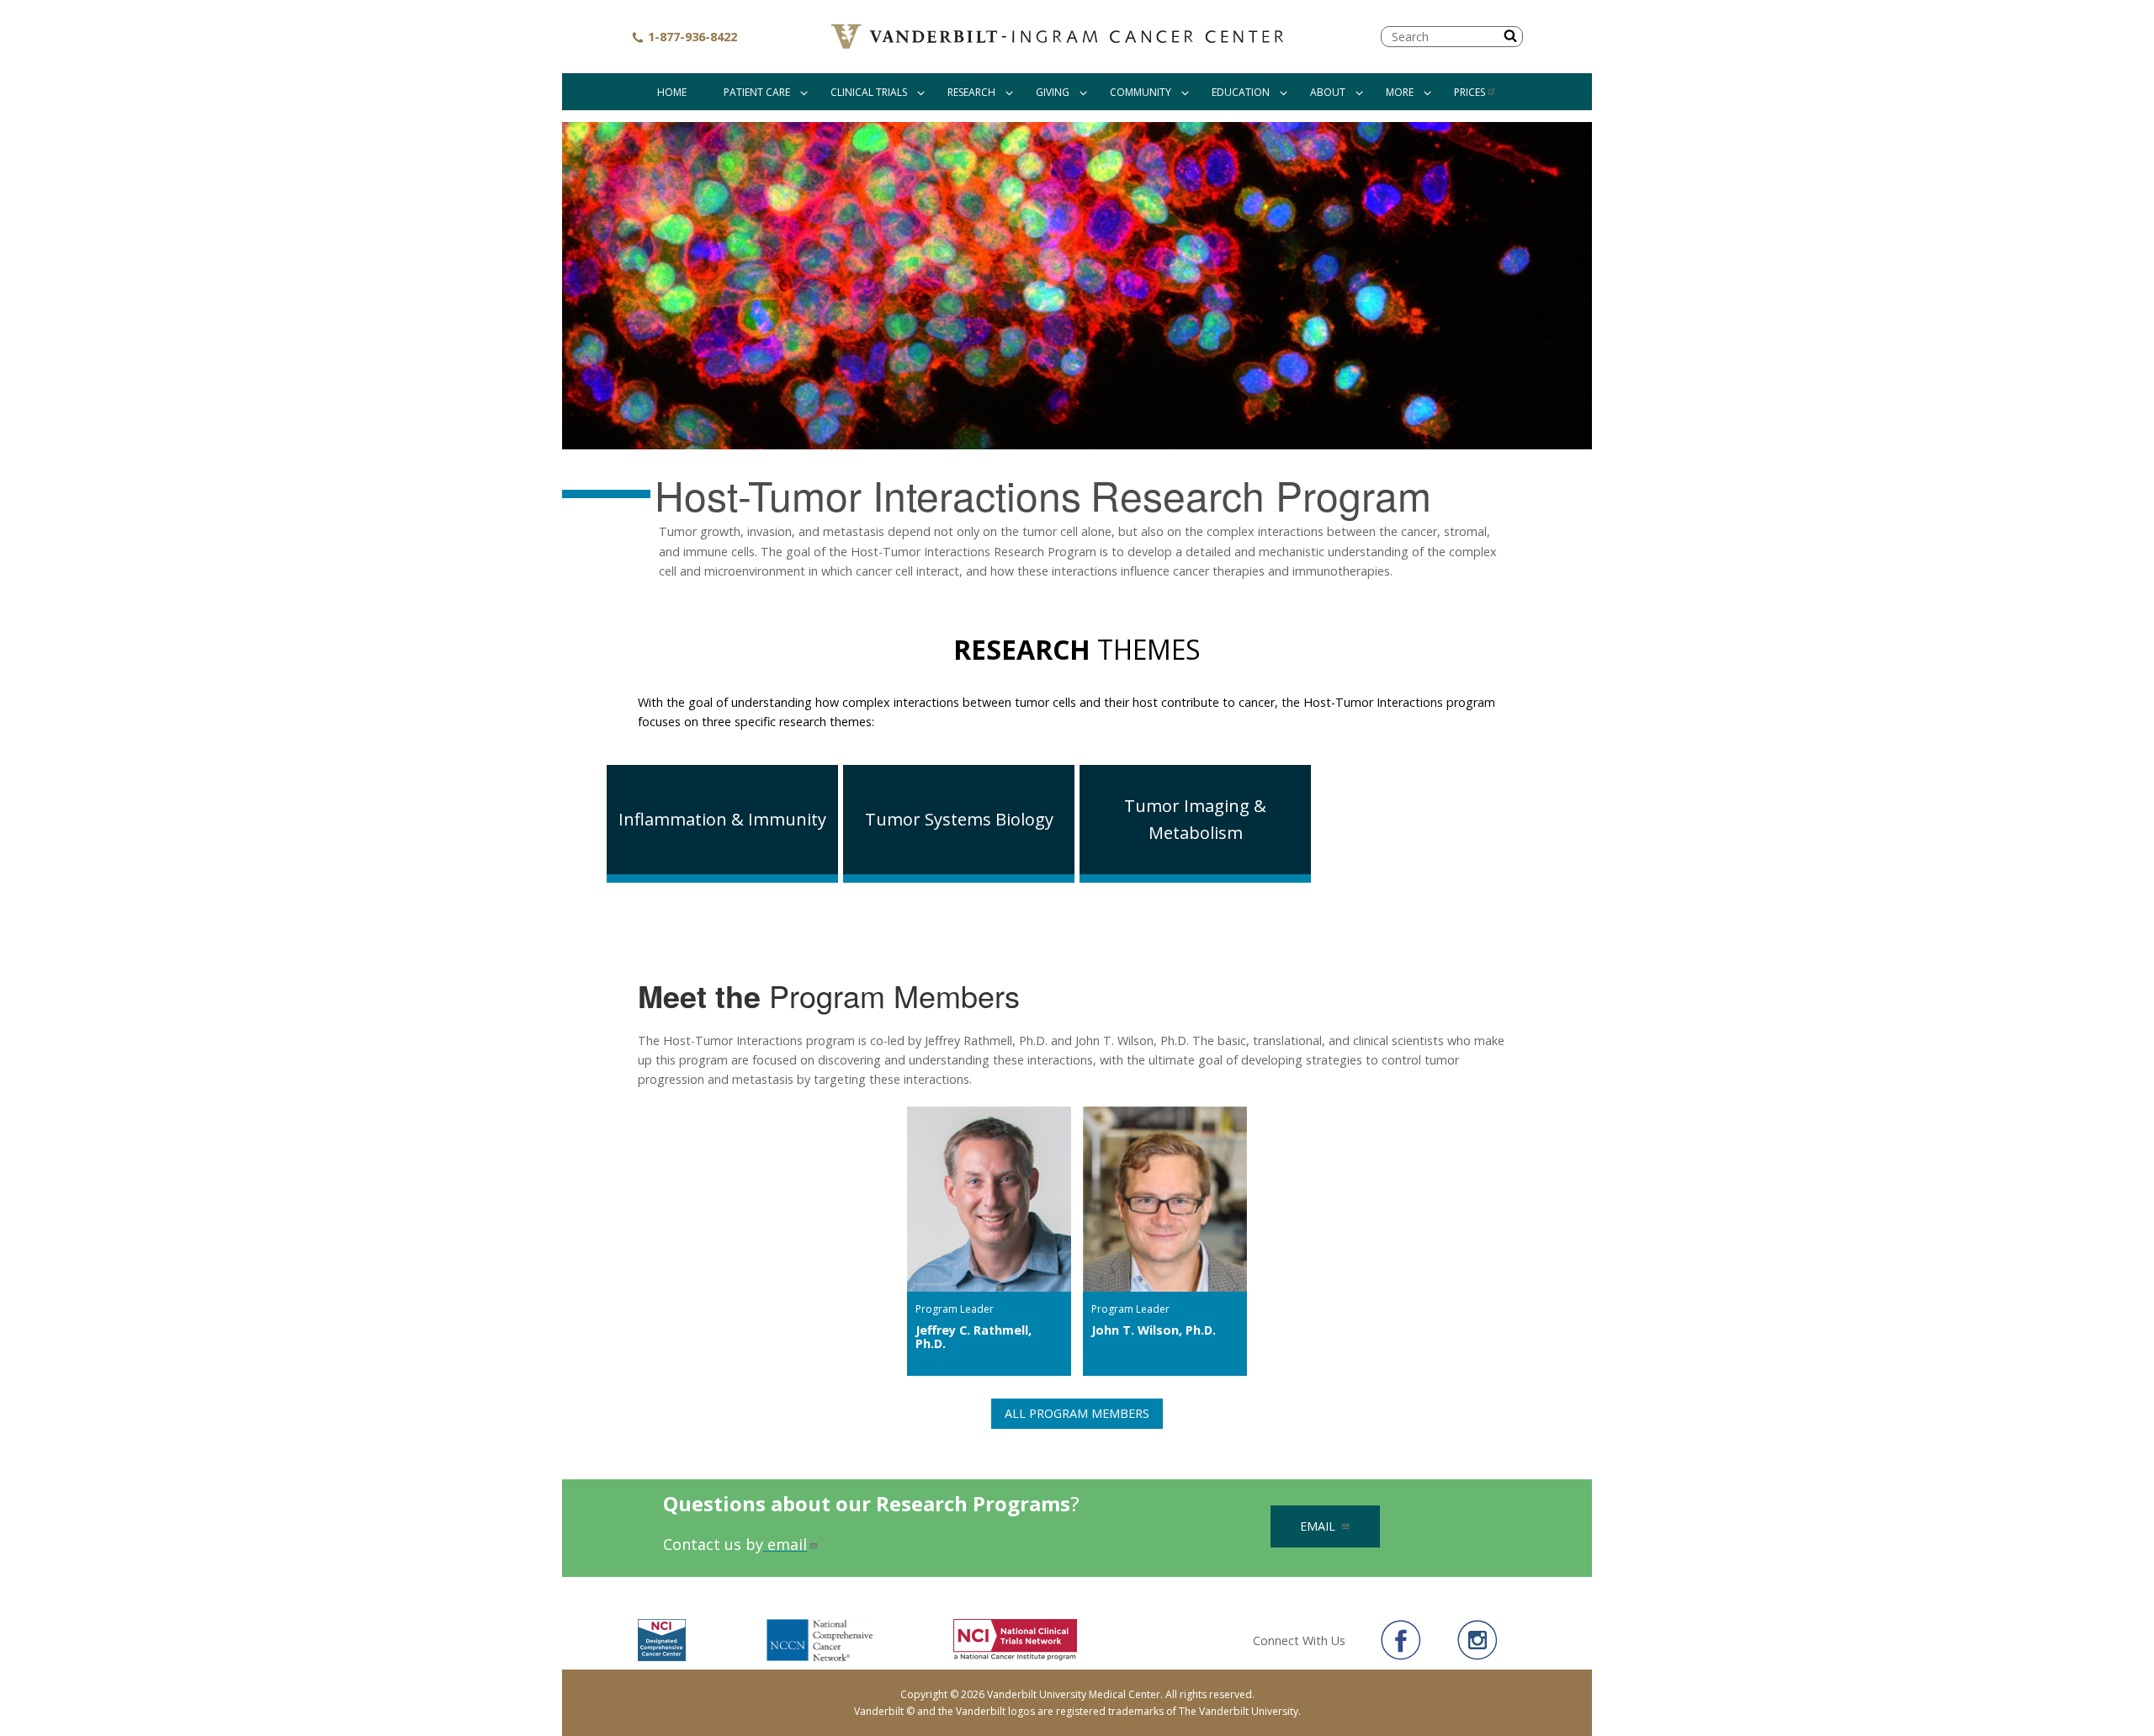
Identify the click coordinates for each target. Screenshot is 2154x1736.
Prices (1470, 92)
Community (1141, 92)
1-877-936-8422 (691, 37)
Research (971, 92)
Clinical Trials (869, 92)
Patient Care (757, 92)
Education (1241, 92)
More (1400, 92)
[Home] (1059, 37)
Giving (1053, 92)
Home (672, 92)
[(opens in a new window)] (1401, 1640)
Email (1319, 1526)
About (1328, 92)
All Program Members (1077, 1413)
